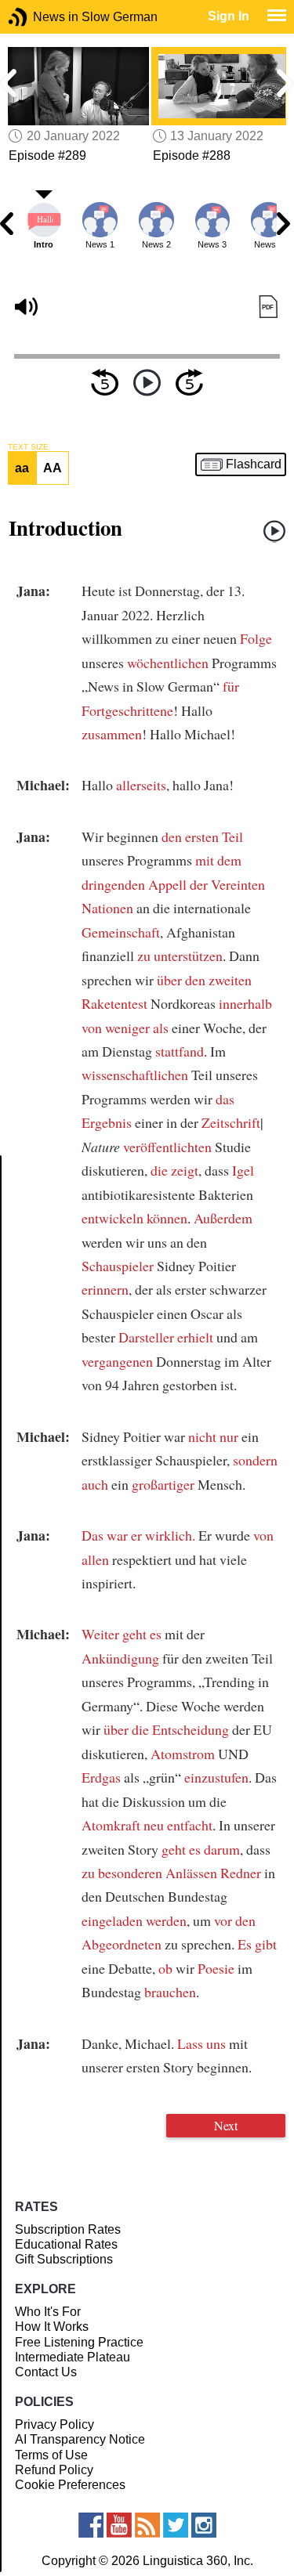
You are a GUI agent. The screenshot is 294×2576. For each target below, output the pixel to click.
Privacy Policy (54, 2424)
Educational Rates (66, 2244)
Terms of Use (51, 2455)
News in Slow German (41, 17)
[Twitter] (176, 2525)
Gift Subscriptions (64, 2259)
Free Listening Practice (79, 2342)
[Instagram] (204, 2525)
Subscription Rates (68, 2229)
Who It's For (48, 2312)
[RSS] (147, 2525)
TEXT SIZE (28, 447)
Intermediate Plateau (73, 2357)
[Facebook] (91, 2525)
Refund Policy (54, 2470)
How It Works (52, 2327)
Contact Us (46, 2372)
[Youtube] (119, 2525)
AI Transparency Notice (80, 2439)
